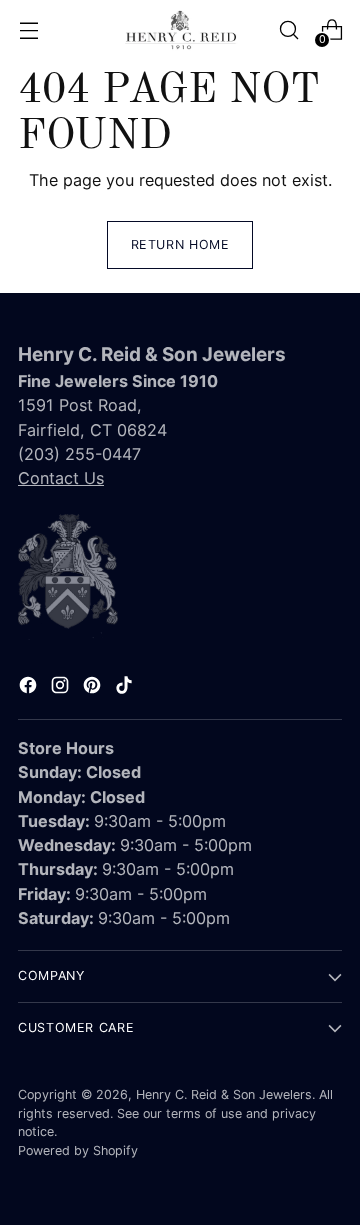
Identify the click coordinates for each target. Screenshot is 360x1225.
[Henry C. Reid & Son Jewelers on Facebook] (30, 688)
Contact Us (61, 478)
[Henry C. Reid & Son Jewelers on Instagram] (62, 688)
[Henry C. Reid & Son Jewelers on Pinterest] (94, 688)
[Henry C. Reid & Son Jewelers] (180, 30)
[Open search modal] (288, 30)
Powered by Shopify (78, 1150)
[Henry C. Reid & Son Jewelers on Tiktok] (126, 688)
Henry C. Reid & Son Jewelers (224, 1094)
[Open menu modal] (28, 30)
